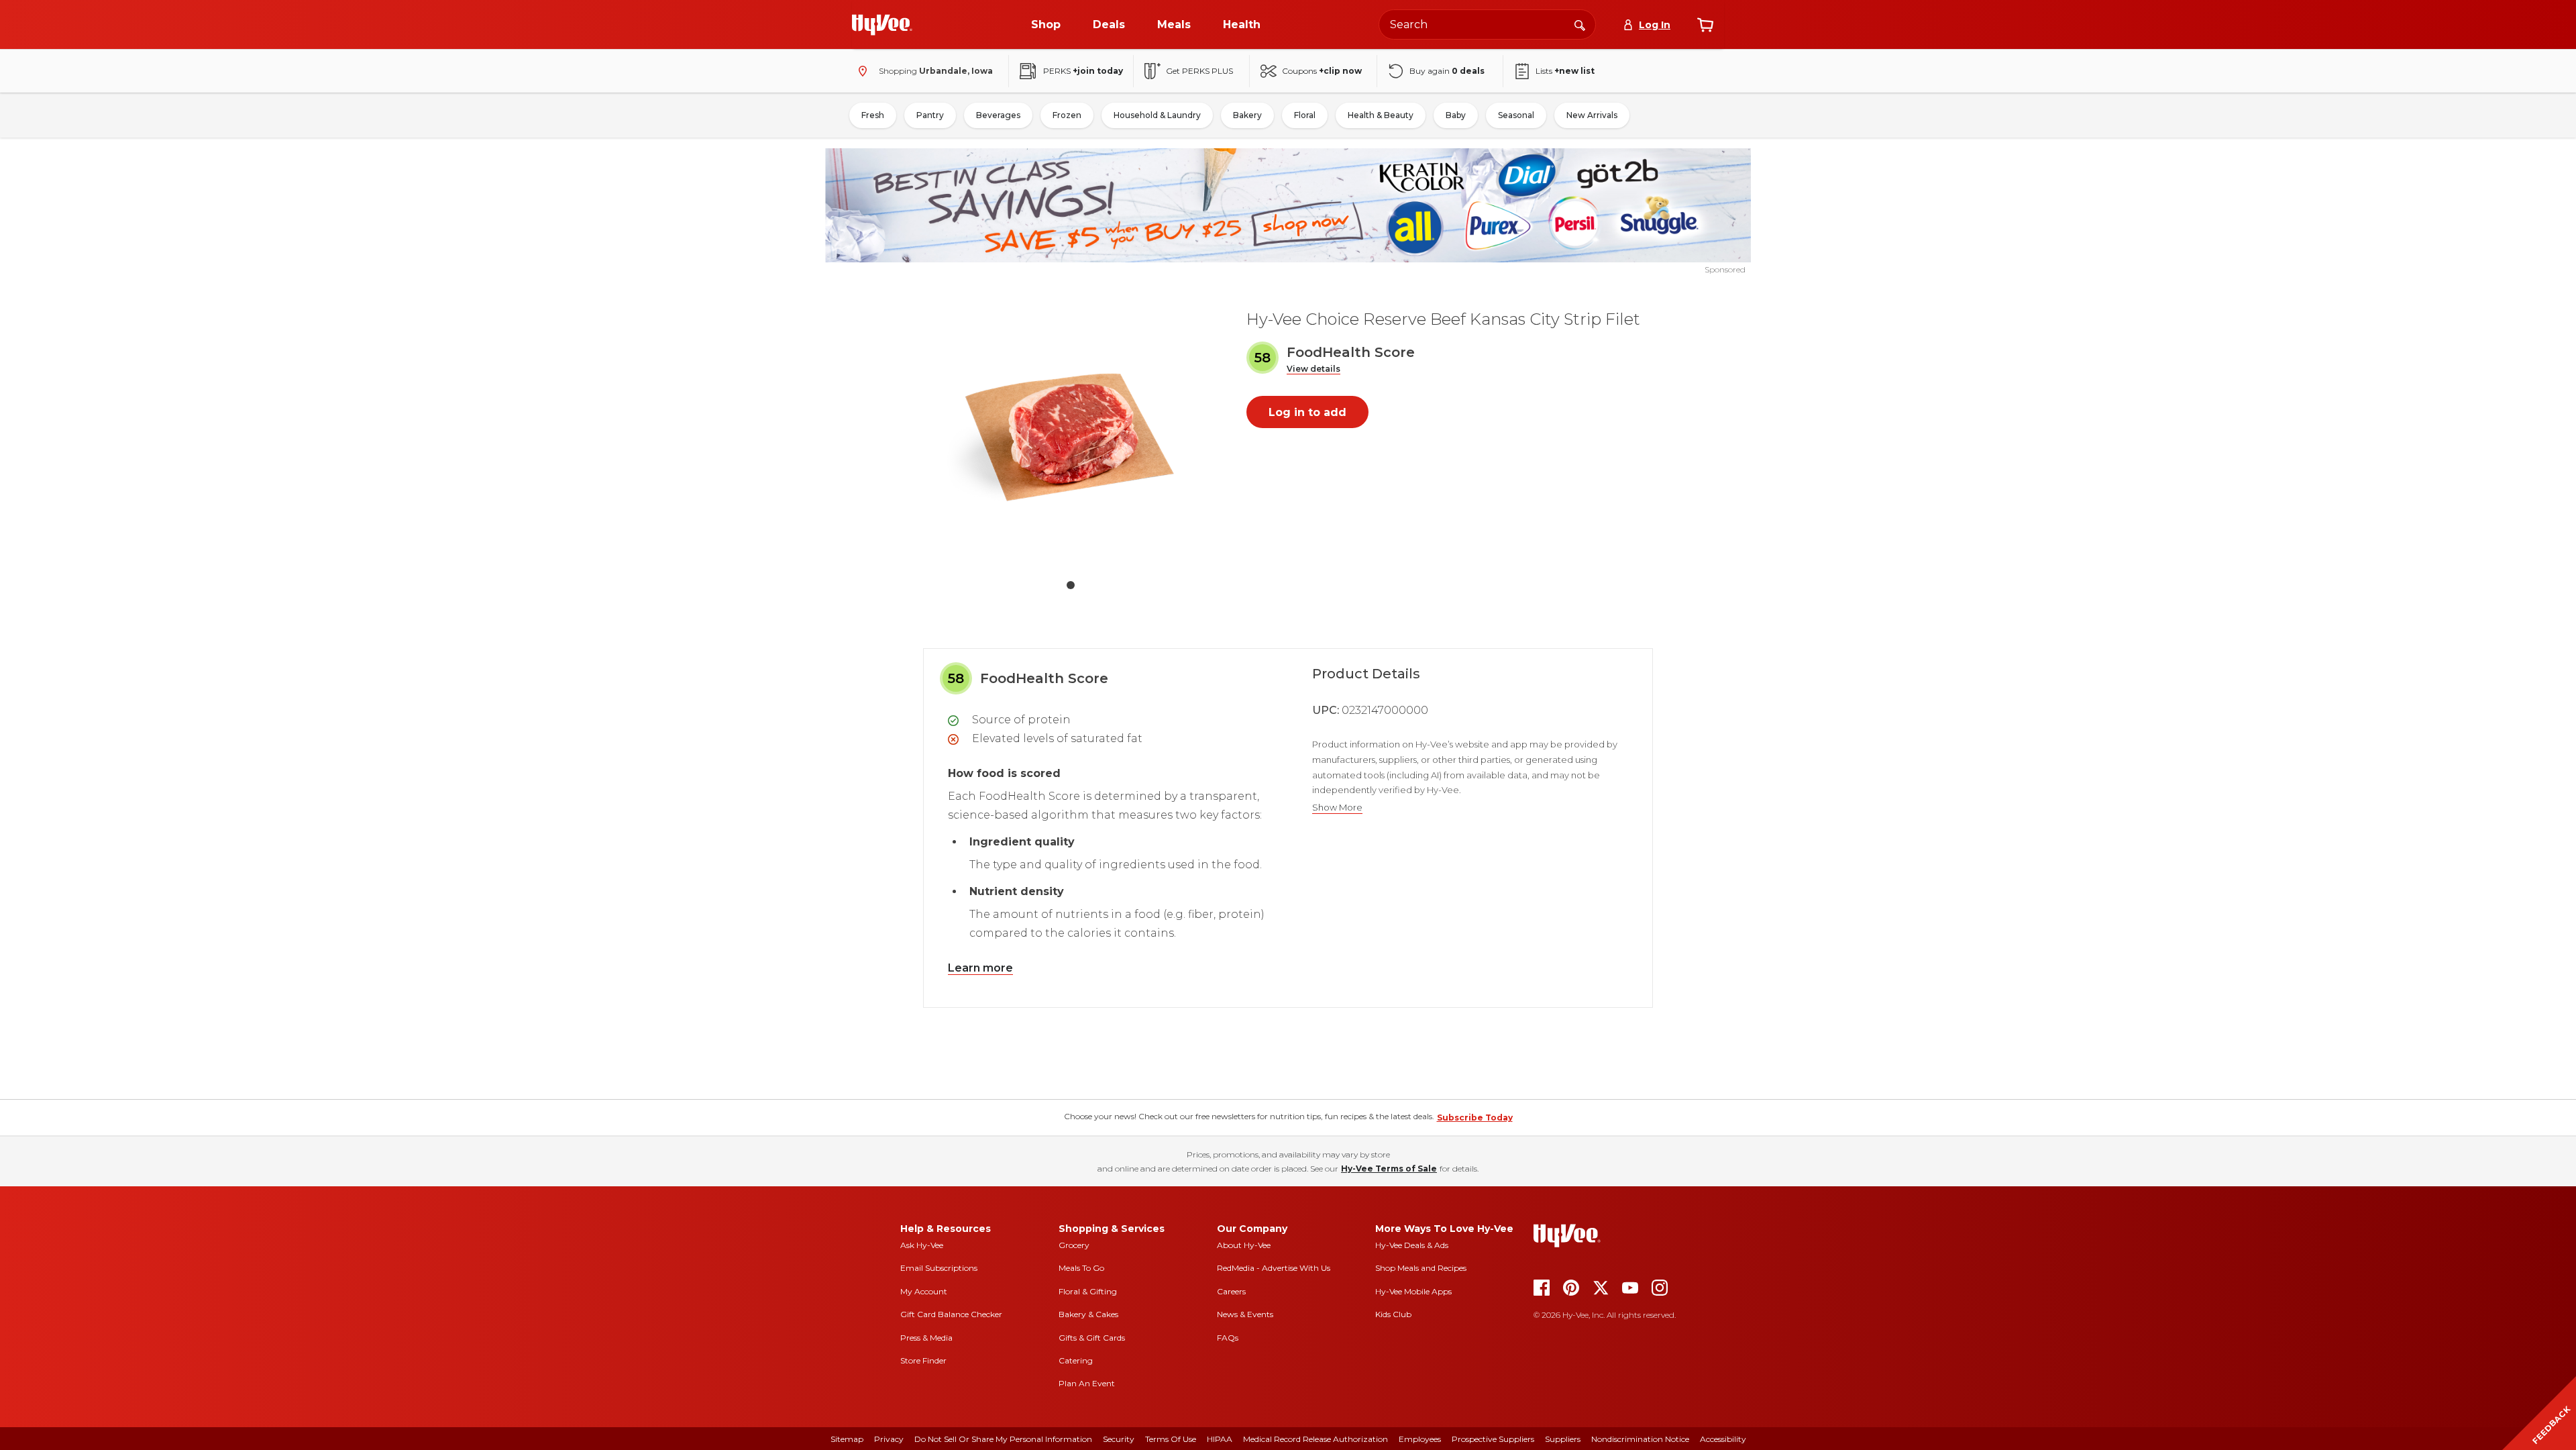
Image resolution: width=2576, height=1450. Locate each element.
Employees (1420, 1439)
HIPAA (1220, 1439)
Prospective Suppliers (1493, 1439)
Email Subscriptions (939, 1268)
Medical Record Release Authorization (1316, 1439)
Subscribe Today (1475, 1118)
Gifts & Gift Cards (1092, 1338)
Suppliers (1563, 1439)
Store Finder (923, 1360)
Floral (1305, 115)
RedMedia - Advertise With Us (1274, 1268)
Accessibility (1723, 1439)
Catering (1076, 1360)
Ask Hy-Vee (922, 1245)
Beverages (998, 115)
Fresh (873, 115)
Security (1119, 1439)
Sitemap (847, 1439)
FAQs (1228, 1338)
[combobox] (1487, 24)
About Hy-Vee (1244, 1245)
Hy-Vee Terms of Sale (1389, 1169)
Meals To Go (1081, 1268)
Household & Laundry (1157, 115)
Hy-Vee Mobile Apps (1413, 1291)
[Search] (1580, 24)
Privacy (889, 1439)
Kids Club (1393, 1314)
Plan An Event (1087, 1383)
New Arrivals (1592, 115)
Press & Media (926, 1338)
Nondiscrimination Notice (1640, 1439)
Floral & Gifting (1088, 1291)
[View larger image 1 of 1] (1071, 432)
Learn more (980, 968)
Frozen (1067, 115)
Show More (1337, 808)
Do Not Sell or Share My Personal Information (1003, 1439)
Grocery (1074, 1245)
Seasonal (1516, 115)
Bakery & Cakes (1088, 1314)
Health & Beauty (1381, 115)
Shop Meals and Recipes (1421, 1268)
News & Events (1245, 1314)
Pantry (930, 115)
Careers (1231, 1291)
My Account (924, 1291)
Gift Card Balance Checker (951, 1314)
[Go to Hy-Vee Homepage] (882, 25)
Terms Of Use (1171, 1439)
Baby (1456, 115)
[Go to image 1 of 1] (1071, 585)
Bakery (1247, 115)
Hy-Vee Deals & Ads (1412, 1245)
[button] (1313, 369)
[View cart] (1705, 25)
